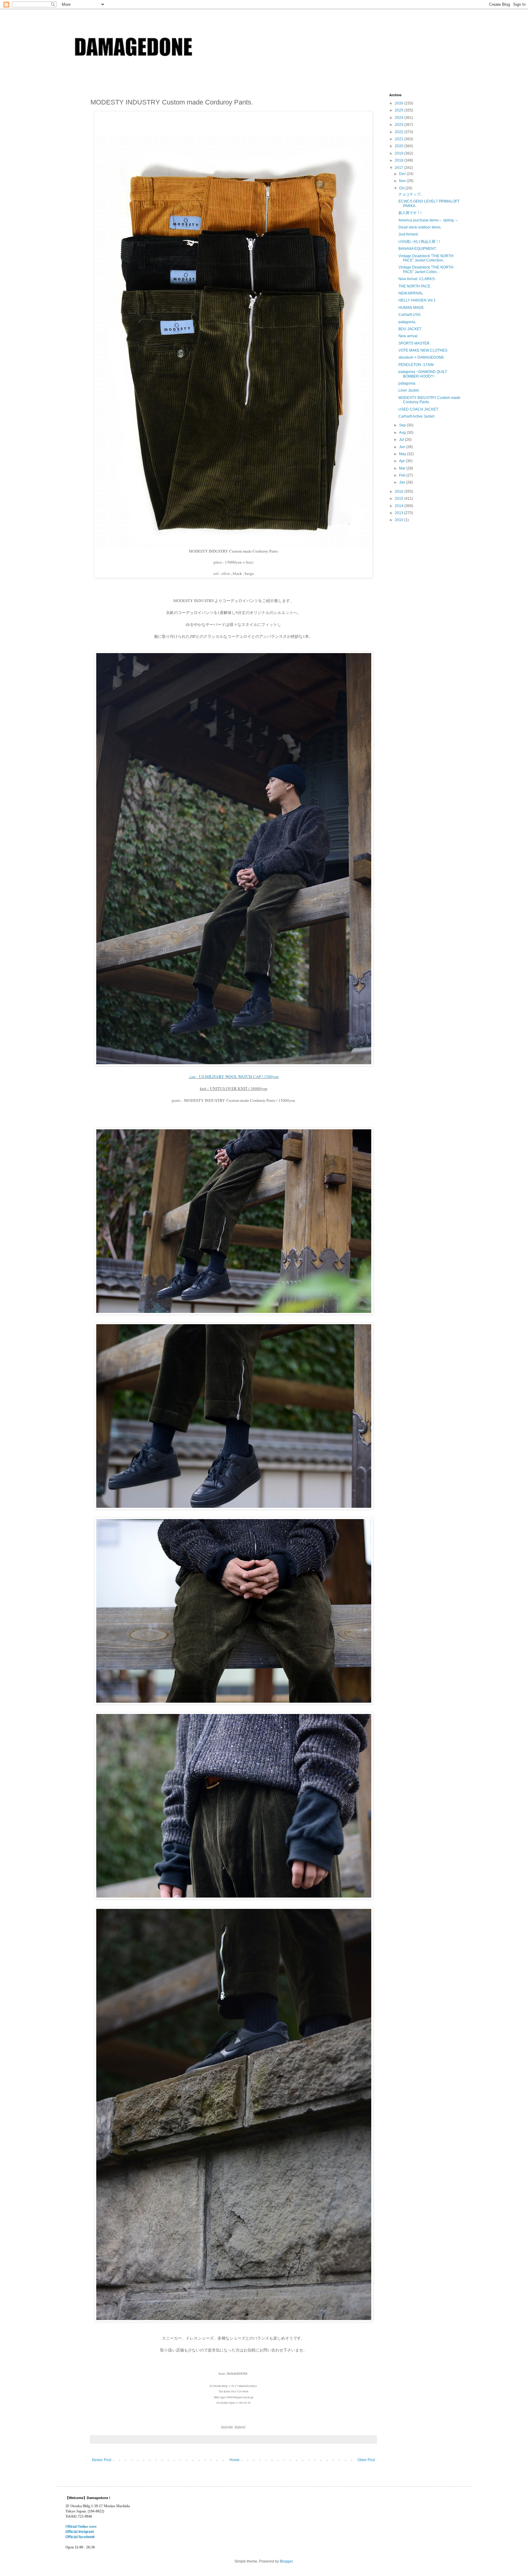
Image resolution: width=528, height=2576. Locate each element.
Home (235, 2460)
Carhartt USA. (410, 315)
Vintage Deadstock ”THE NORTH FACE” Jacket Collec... (426, 269)
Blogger (286, 2561)
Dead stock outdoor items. (420, 227)
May (403, 454)
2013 (400, 513)
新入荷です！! (410, 213)
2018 (400, 160)
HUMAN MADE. (412, 308)
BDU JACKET (410, 329)
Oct (402, 188)
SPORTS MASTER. (414, 343)
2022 (400, 132)
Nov (403, 181)
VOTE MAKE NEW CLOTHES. (423, 350)
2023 (400, 125)
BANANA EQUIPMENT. (418, 249)
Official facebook (80, 2537)
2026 (400, 103)
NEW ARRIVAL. (411, 293)
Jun (403, 447)
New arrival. (408, 336)
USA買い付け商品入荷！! (419, 242)
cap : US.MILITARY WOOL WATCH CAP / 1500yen (234, 1076)
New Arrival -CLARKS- (417, 279)
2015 (400, 499)
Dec (403, 174)
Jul (402, 440)
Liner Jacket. (409, 390)
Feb (403, 475)
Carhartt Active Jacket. (417, 416)
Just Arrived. (409, 234)
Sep (403, 425)
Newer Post (102, 2460)
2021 (400, 139)
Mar (403, 468)
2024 (400, 118)
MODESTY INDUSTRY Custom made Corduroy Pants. (429, 400)
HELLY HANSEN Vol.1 (417, 300)
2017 (400, 168)
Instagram (227, 2427)
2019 (400, 153)
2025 (400, 110)
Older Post (366, 2460)
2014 (400, 506)
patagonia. (407, 322)
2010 (400, 520)
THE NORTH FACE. (415, 286)
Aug (403, 433)
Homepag (240, 2427)
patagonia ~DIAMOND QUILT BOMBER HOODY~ (423, 374)
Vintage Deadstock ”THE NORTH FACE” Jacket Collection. (426, 258)
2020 (400, 146)
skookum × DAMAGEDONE (421, 357)
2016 (400, 491)
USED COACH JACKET (418, 409)
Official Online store (81, 2527)
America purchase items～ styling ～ (428, 220)
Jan (403, 482)
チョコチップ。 (411, 194)
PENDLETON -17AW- (416, 365)
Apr (402, 461)
